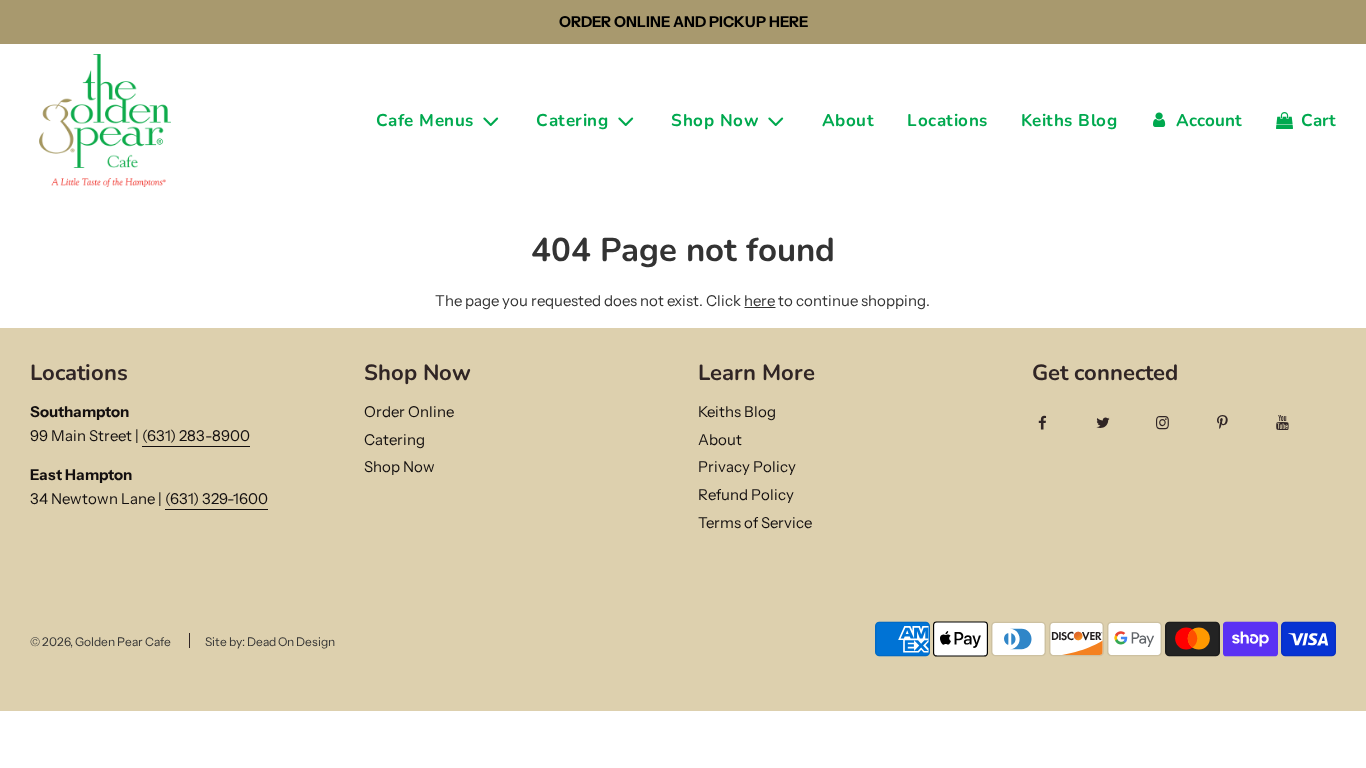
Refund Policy (746, 494)
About (848, 120)
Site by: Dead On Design (270, 641)
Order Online (409, 411)
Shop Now (399, 466)
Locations (947, 120)
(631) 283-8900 (196, 435)
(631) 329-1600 (216, 498)
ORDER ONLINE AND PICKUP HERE (683, 21)
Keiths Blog (1069, 120)
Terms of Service (755, 522)
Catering (394, 439)
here (759, 300)
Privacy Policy (747, 466)
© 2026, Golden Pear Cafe (100, 641)
